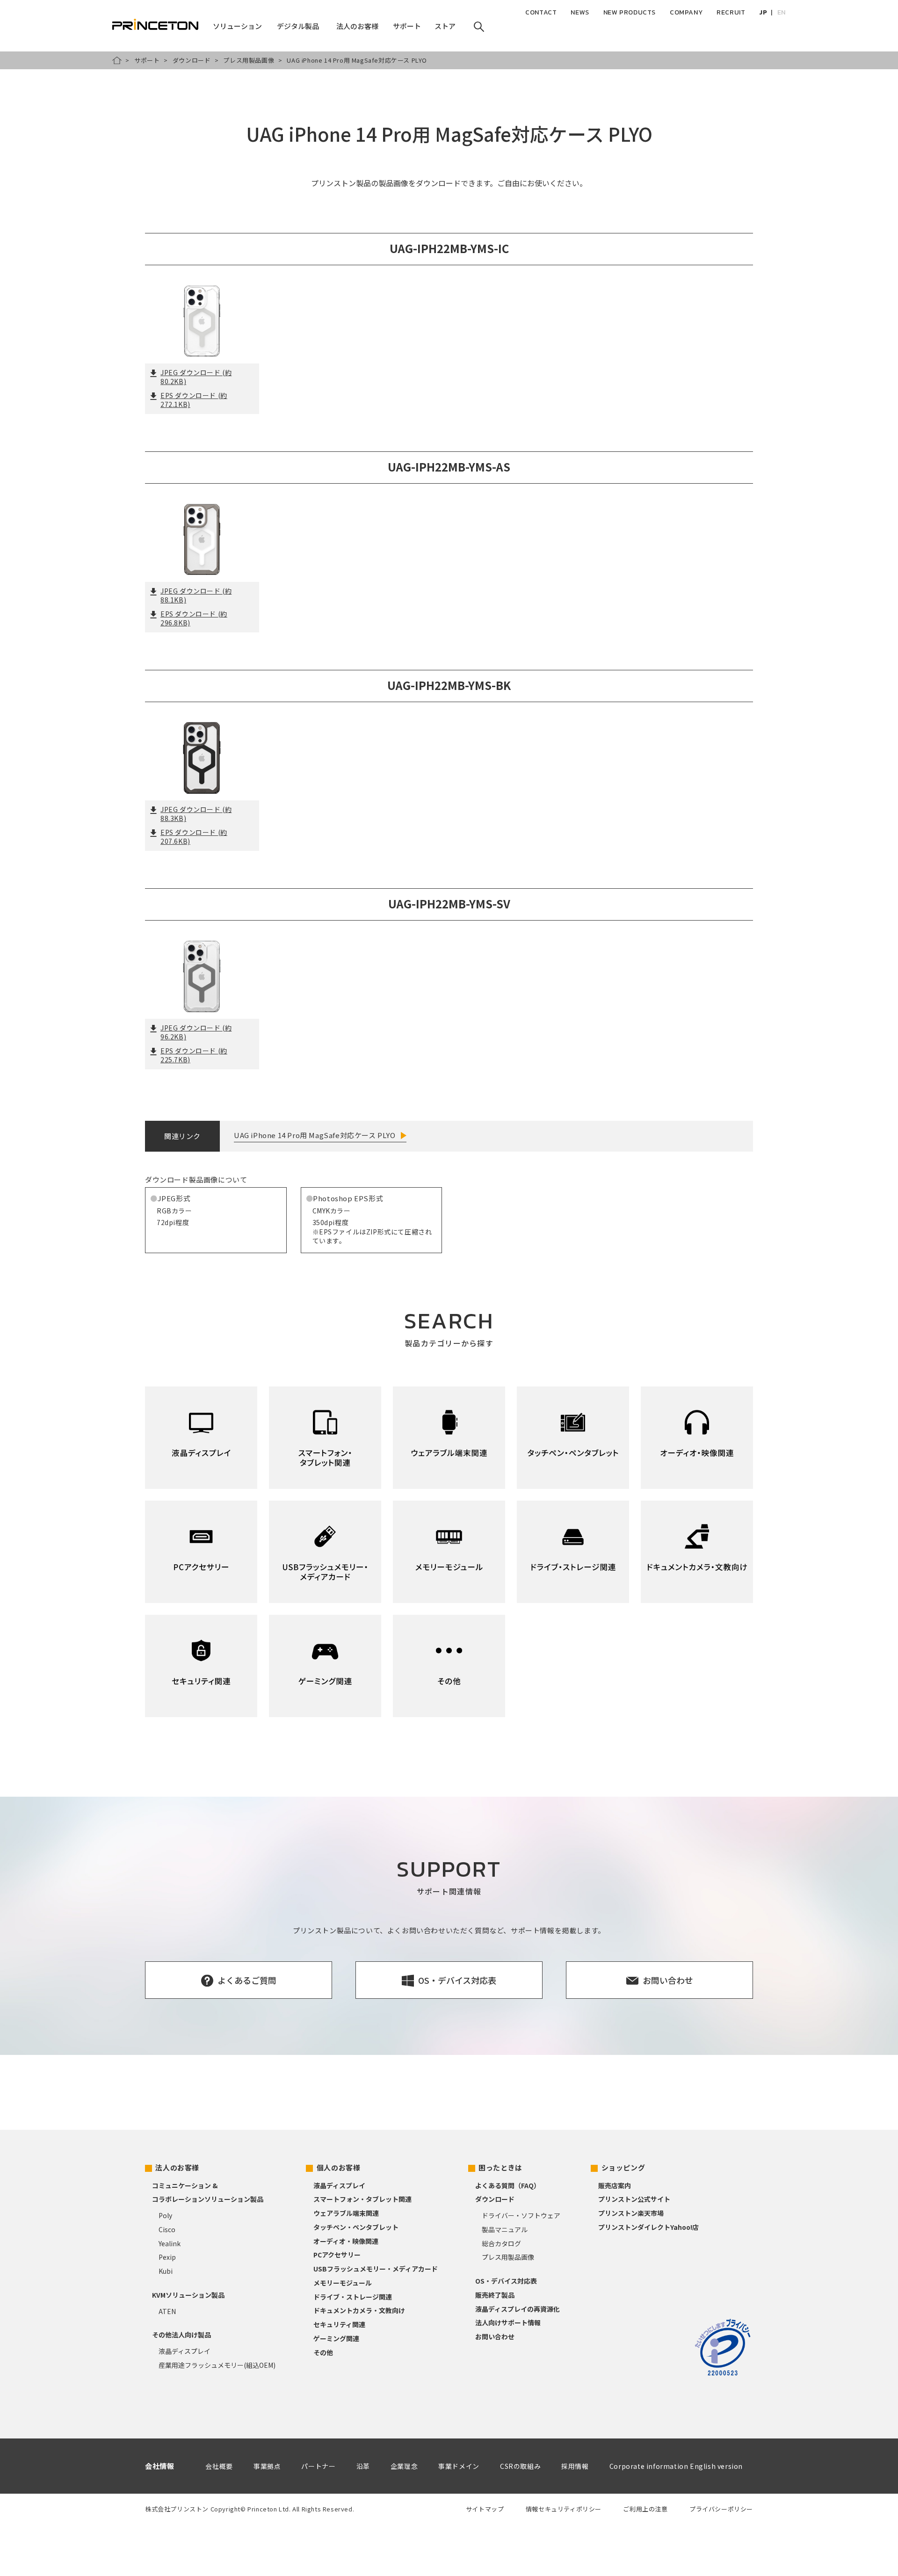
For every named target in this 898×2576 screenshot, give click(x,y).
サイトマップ (485, 2509)
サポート (147, 60)
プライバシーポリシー (721, 2509)
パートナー (318, 2466)
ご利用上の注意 (645, 2509)
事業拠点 (267, 2466)
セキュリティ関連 (339, 2324)
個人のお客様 (339, 2167)
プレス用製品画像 (249, 60)
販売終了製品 (495, 2295)
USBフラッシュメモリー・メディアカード (376, 2269)
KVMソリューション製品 (188, 2295)
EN (782, 12)
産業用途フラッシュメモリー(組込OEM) (217, 2365)
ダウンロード (192, 60)
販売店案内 (615, 2185)
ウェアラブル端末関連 (346, 2213)
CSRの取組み (520, 2466)
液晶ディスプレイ (185, 2351)
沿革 (363, 2466)
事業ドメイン (459, 2466)
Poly (165, 2215)
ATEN (167, 2311)
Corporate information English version (676, 2466)
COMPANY (686, 12)
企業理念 (404, 2466)
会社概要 (219, 2466)
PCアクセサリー (337, 2255)
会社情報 (159, 2466)
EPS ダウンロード (194, 400)
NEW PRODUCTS (630, 12)
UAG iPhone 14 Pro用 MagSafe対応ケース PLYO (315, 1135)
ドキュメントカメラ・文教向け (359, 2310)
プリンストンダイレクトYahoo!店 (648, 2227)
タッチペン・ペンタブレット (356, 2227)
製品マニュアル (505, 2229)
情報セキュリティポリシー (564, 2509)
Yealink (170, 2243)
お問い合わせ (495, 2337)
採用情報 (575, 2466)
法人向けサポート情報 (508, 2322)
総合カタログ (501, 2243)
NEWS (580, 12)
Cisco (167, 2229)
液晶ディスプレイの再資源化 (518, 2309)
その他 (323, 2352)
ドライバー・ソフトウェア (521, 2215)
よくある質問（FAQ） (508, 2185)
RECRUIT (731, 12)
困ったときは (500, 2167)
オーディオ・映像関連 (346, 2241)
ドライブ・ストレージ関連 (353, 2297)
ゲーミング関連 (336, 2338)
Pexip (167, 2257)
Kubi (166, 2271)
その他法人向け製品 (181, 2335)
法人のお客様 (177, 2167)
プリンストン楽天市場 (631, 2213)
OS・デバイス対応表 (506, 2281)
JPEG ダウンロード (196, 377)
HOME (117, 60)
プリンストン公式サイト (634, 2199)
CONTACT (541, 12)
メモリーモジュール (343, 2283)
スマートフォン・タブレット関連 (362, 2199)
